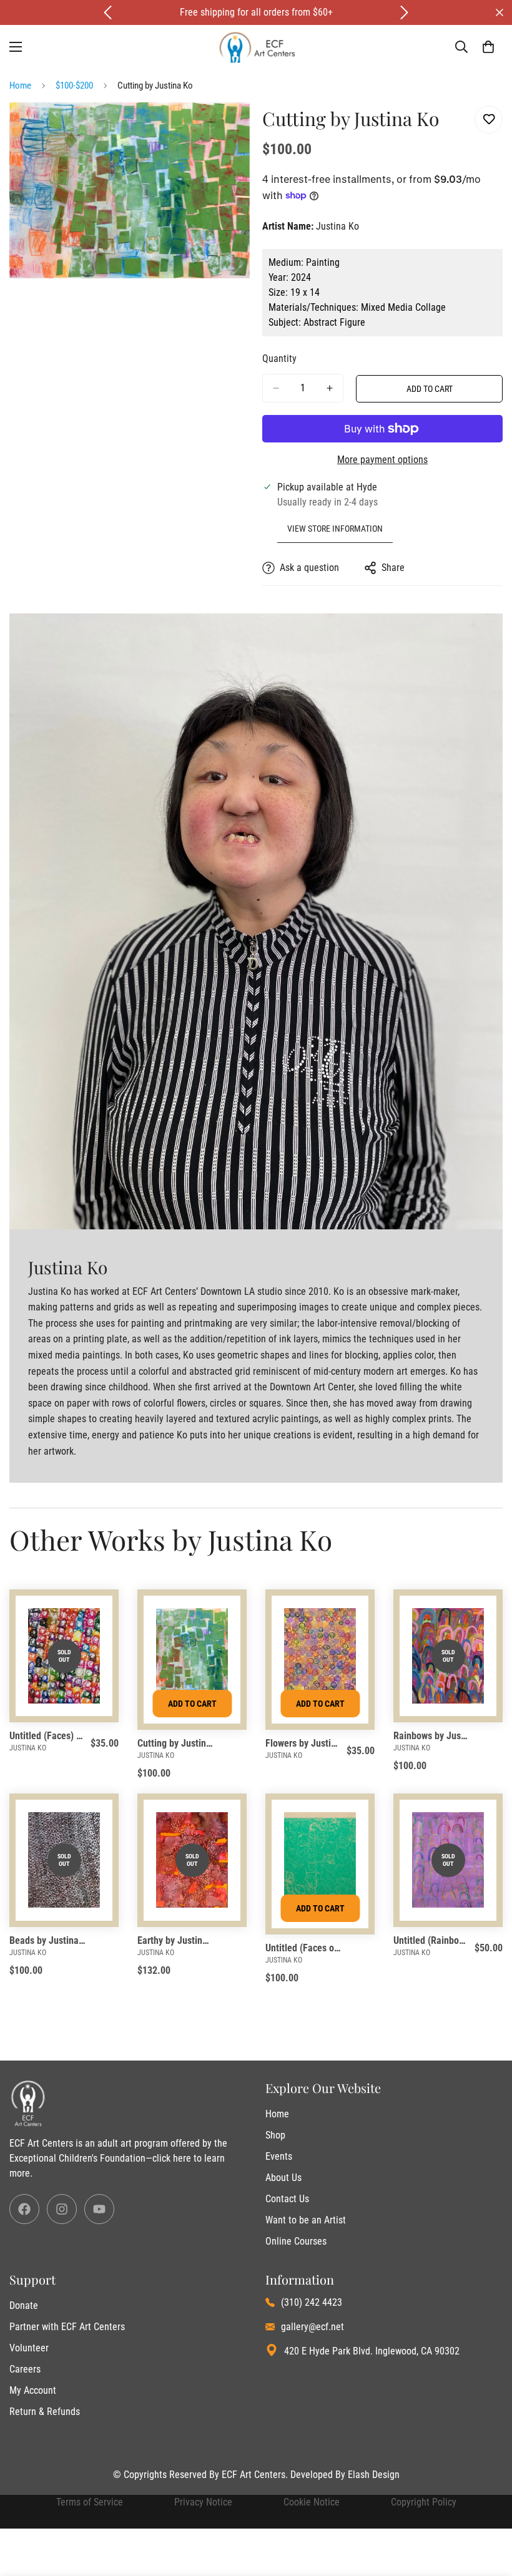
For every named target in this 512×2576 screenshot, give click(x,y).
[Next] (404, 12)
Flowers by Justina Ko (304, 1743)
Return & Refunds (45, 2412)
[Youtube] (99, 2209)
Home (20, 85)
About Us (283, 2178)
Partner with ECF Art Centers (67, 2327)
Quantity (279, 359)
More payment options (382, 460)
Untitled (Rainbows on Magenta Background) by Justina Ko (432, 1940)
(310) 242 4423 (312, 2302)
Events (279, 2156)
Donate (24, 2305)
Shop (275, 2135)
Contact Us (287, 2199)
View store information (335, 529)
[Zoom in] (229, 129)
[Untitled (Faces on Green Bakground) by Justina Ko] (320, 1860)
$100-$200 (74, 85)
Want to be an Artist (306, 2220)
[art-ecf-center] (256, 47)
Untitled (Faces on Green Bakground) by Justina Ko (304, 1948)
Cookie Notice (312, 2502)
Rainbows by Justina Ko (432, 1736)
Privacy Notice (203, 2502)
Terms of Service (90, 2502)
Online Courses (296, 2241)
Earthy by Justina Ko (176, 1940)
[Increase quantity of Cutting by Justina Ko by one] (330, 388)
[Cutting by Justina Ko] (192, 1656)
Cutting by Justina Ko (176, 1743)
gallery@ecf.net (313, 2327)
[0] (488, 47)
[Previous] (108, 12)
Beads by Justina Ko (48, 1940)
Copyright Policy (424, 2502)
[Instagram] (62, 2209)
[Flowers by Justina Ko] (320, 1656)
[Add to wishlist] (489, 120)
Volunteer (29, 2348)
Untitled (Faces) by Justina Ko (48, 1736)
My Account (33, 2390)
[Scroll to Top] (488, 2508)
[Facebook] (24, 2209)
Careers (25, 2369)
